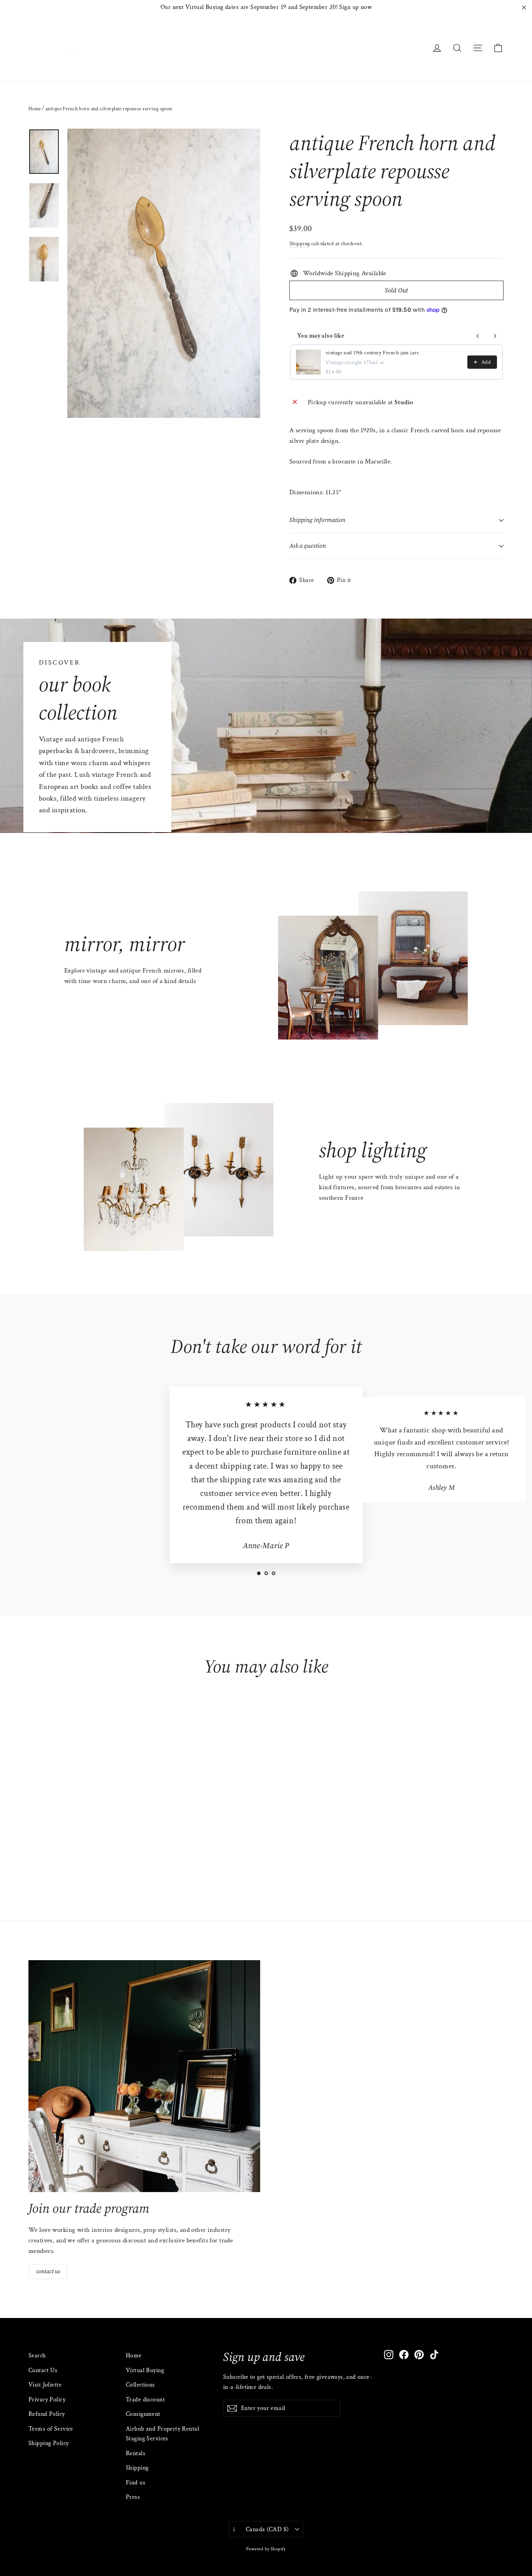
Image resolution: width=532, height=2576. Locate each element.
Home (35, 109)
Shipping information (317, 520)
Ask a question (308, 546)
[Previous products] (478, 336)
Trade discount (145, 2400)
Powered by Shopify (266, 2549)
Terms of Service (51, 2429)
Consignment (143, 2414)
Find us (136, 2483)
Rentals (136, 2453)
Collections (140, 2385)
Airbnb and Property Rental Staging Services (162, 2434)
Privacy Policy (47, 2400)
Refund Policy (47, 2414)
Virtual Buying (145, 2370)
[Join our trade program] (144, 2076)
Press (133, 2497)
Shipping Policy (48, 2443)
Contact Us (43, 2370)
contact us (48, 2271)
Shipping (299, 243)
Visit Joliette (45, 2385)
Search (37, 2356)
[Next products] (495, 336)
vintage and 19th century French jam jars (372, 353)
